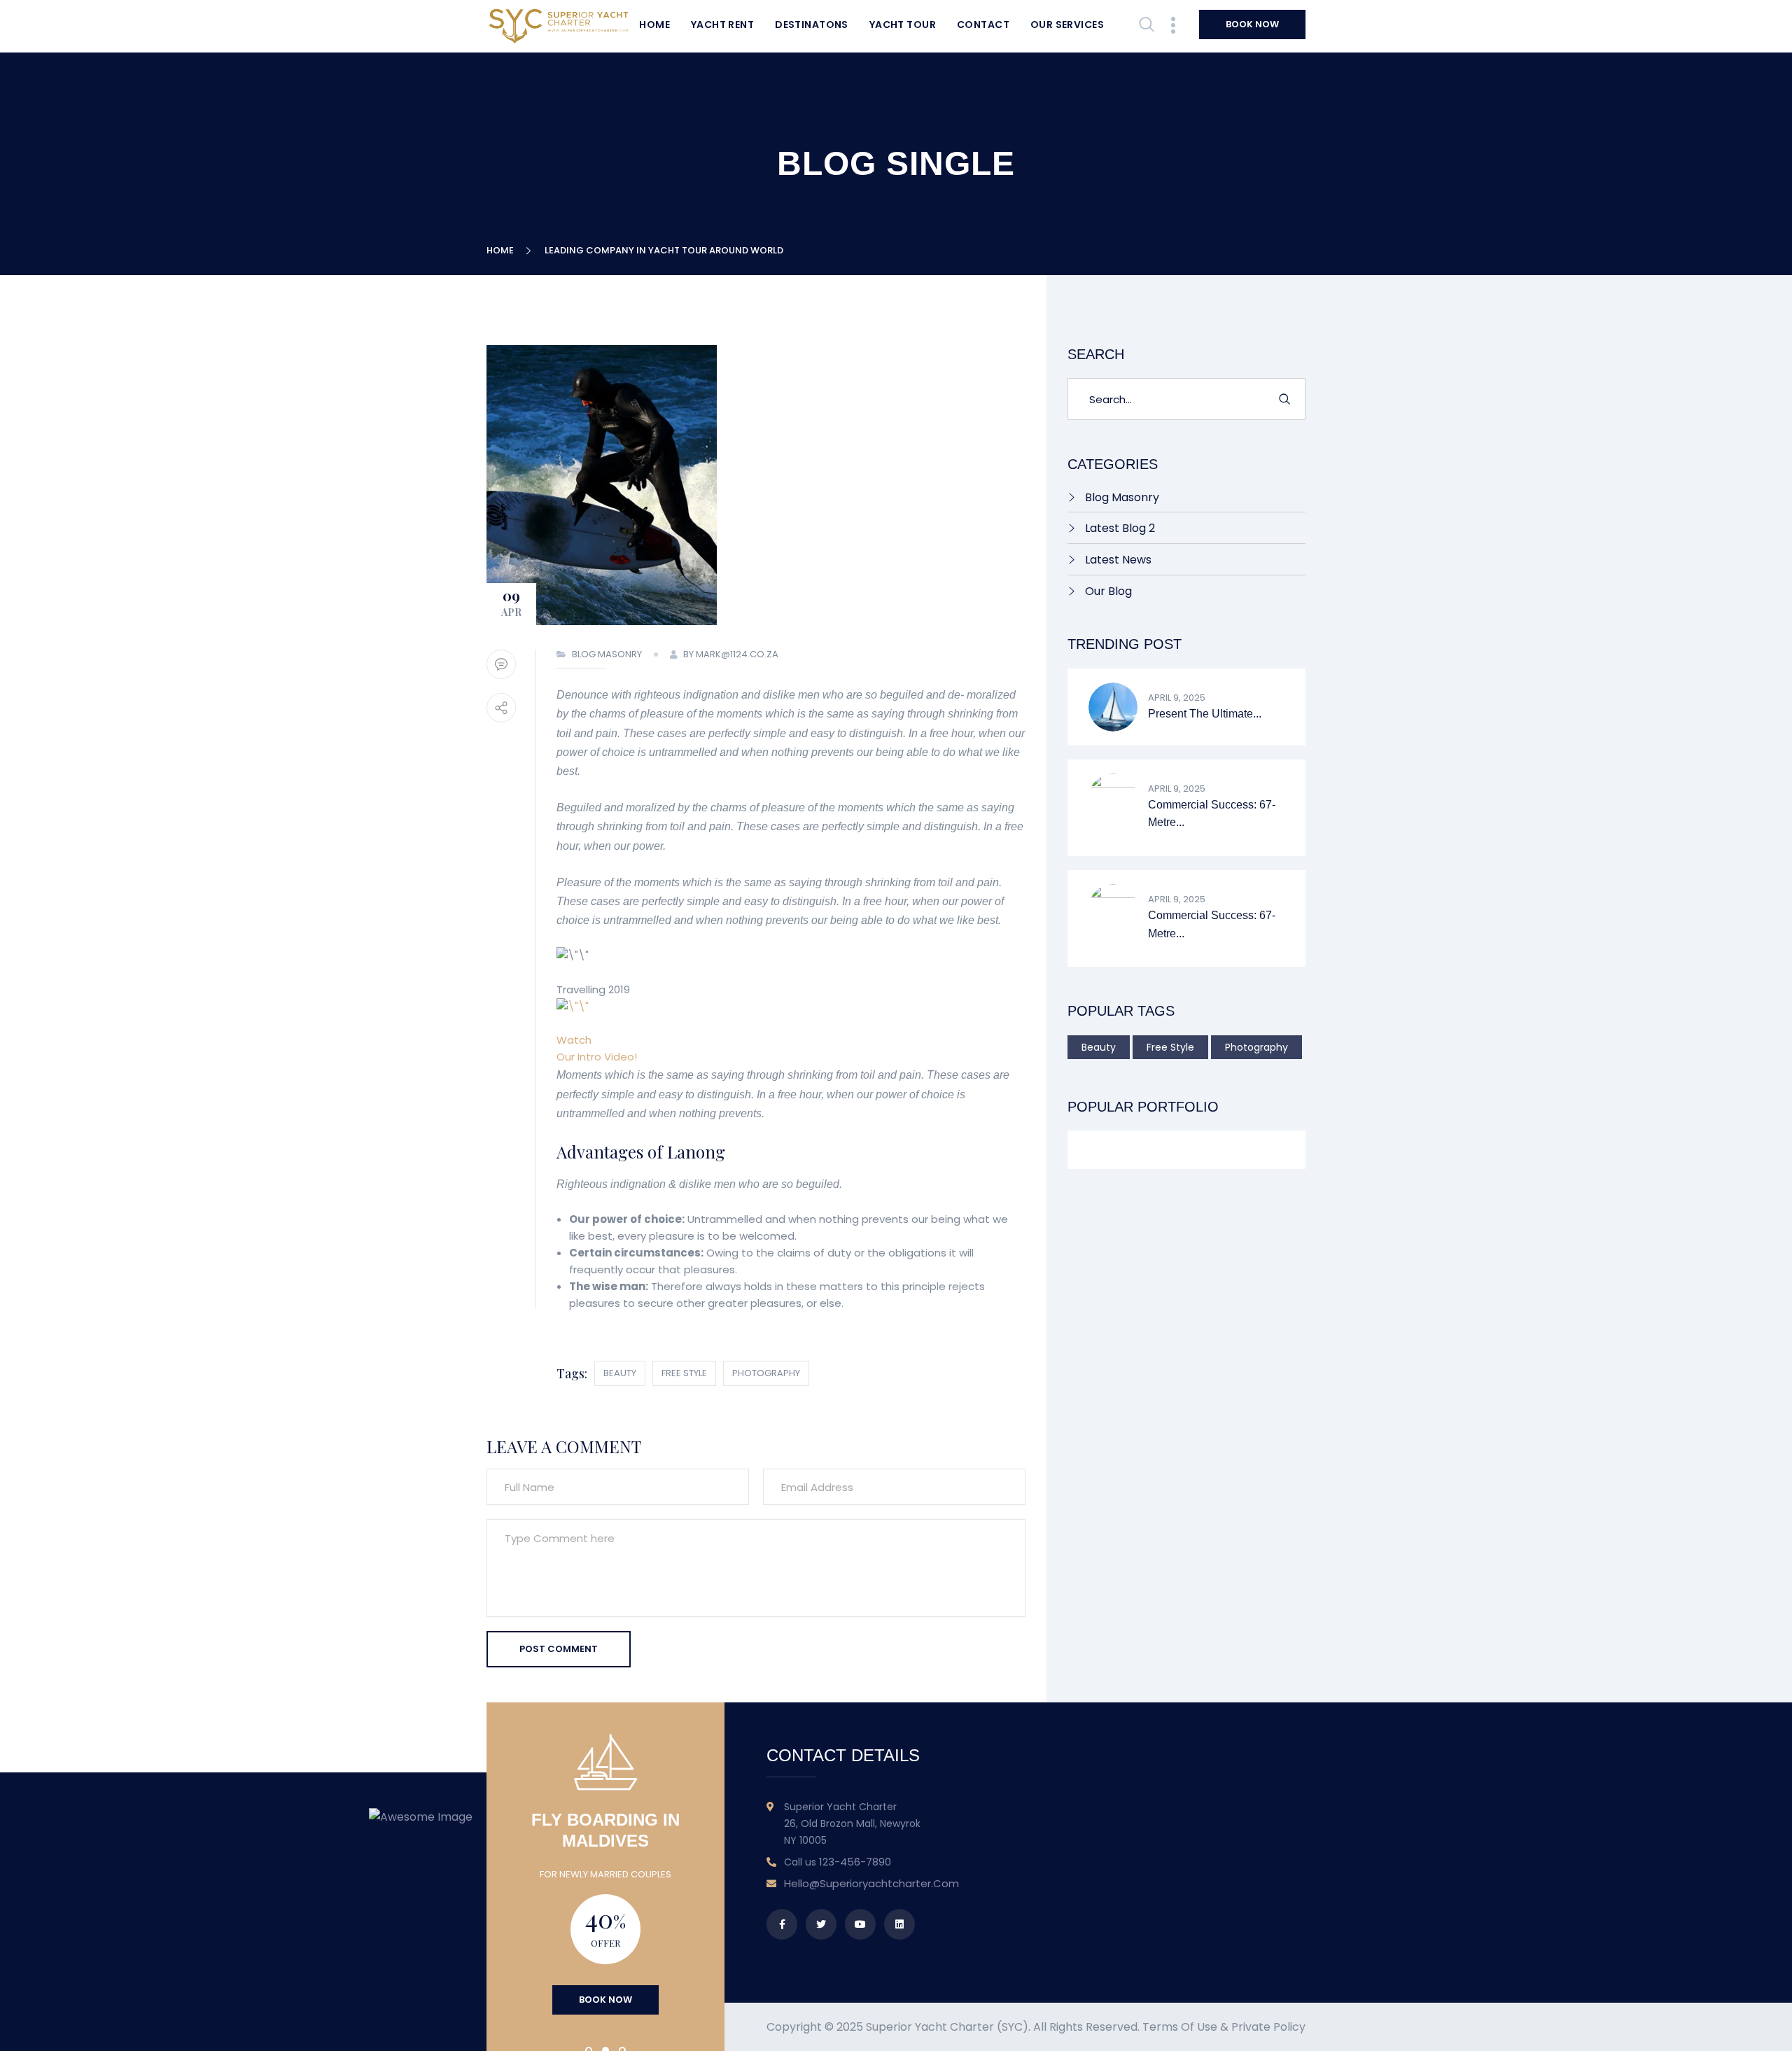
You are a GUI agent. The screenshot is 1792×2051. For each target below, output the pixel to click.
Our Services (1067, 24)
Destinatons (812, 24)
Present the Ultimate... (1205, 714)
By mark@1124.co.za (731, 654)
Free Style (684, 1373)
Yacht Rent (722, 24)
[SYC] (559, 26)
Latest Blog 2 (1120, 528)
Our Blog (1108, 591)
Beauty (620, 1373)
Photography (766, 1373)
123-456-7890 (855, 1862)
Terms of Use (1180, 2027)
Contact (983, 24)
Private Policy (1268, 2027)
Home (654, 24)
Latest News (1118, 560)
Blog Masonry (607, 654)
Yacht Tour (903, 24)
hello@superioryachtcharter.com (871, 1883)
